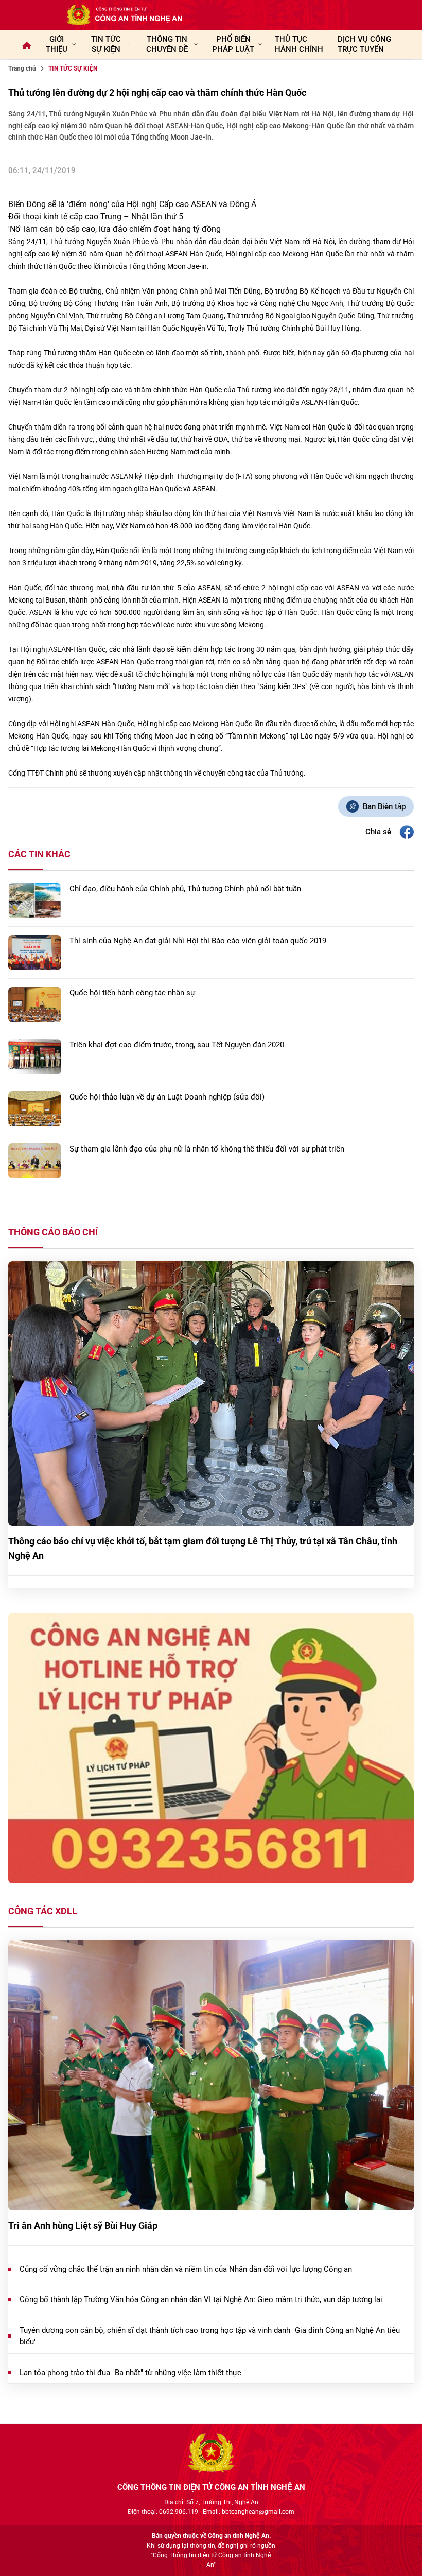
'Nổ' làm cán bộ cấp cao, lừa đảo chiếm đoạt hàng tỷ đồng (115, 229)
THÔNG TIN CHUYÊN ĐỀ (167, 44)
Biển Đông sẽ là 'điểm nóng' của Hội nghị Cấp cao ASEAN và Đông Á (132, 204)
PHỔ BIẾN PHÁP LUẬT (233, 44)
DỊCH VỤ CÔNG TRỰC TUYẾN (364, 44)
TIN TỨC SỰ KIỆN (106, 44)
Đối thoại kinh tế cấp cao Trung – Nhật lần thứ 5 (96, 217)
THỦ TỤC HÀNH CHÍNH (299, 44)
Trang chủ (22, 68)
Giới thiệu (57, 44)
